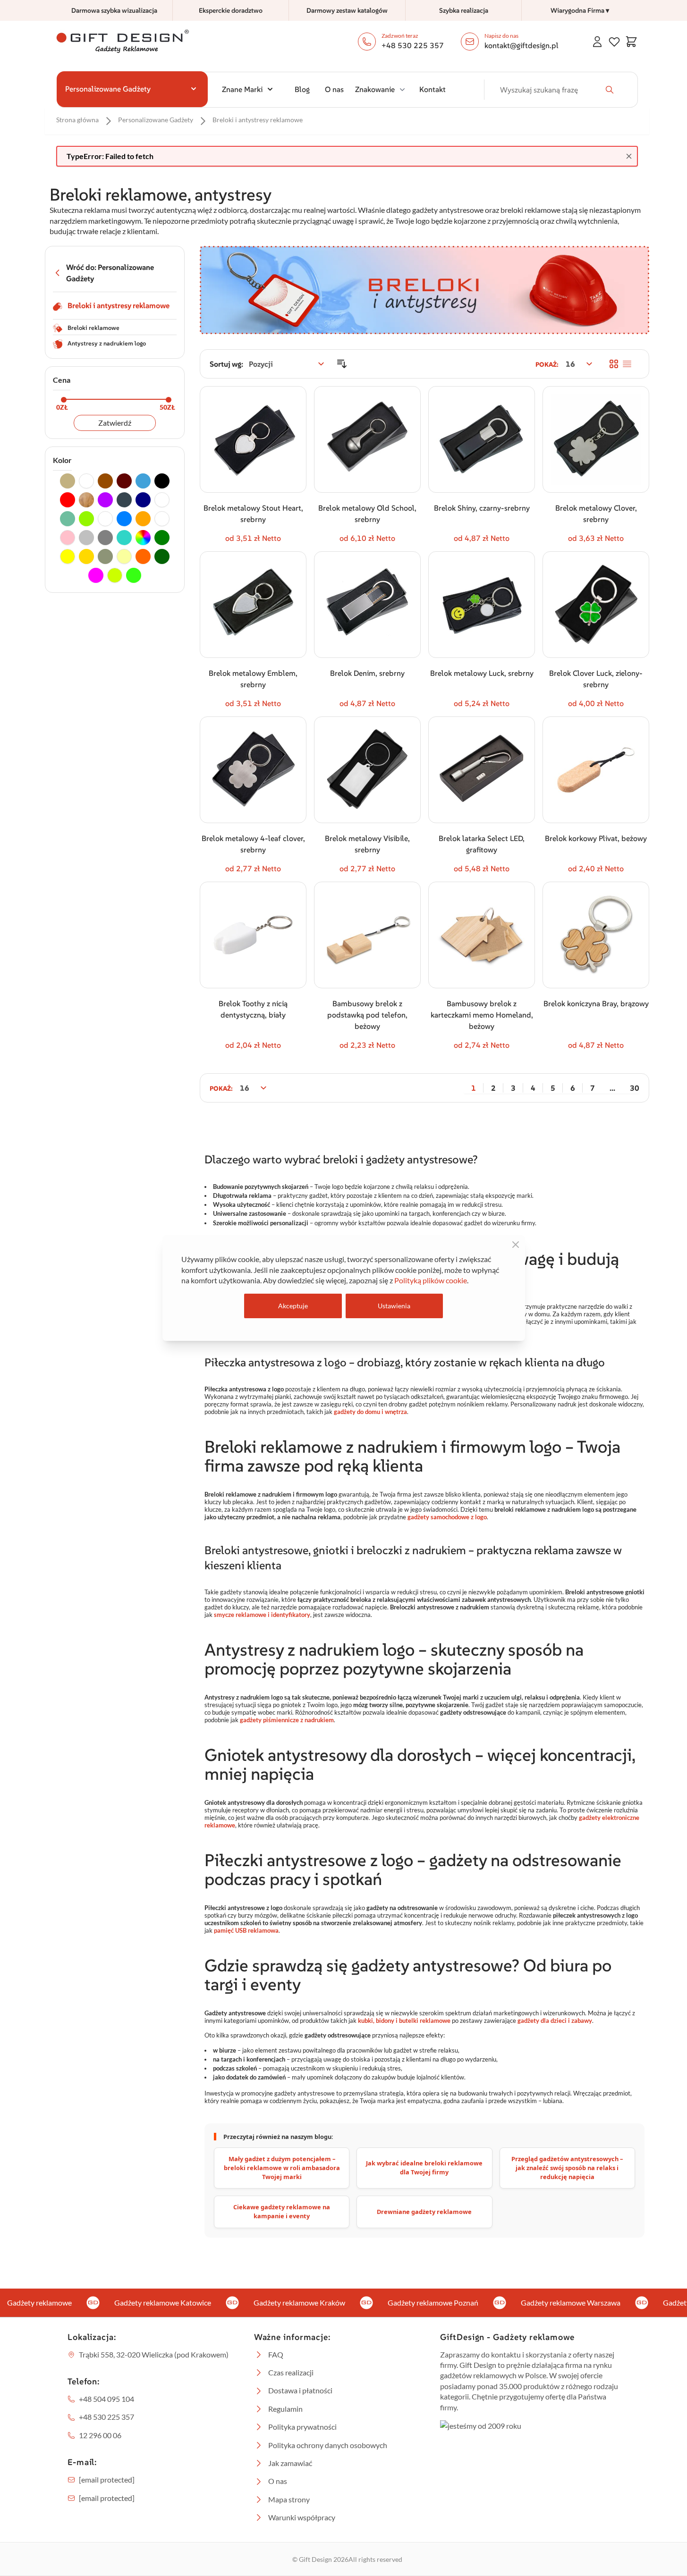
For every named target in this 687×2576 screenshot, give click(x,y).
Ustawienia (394, 1306)
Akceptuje (293, 1306)
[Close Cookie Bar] (516, 1245)
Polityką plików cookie (431, 1280)
